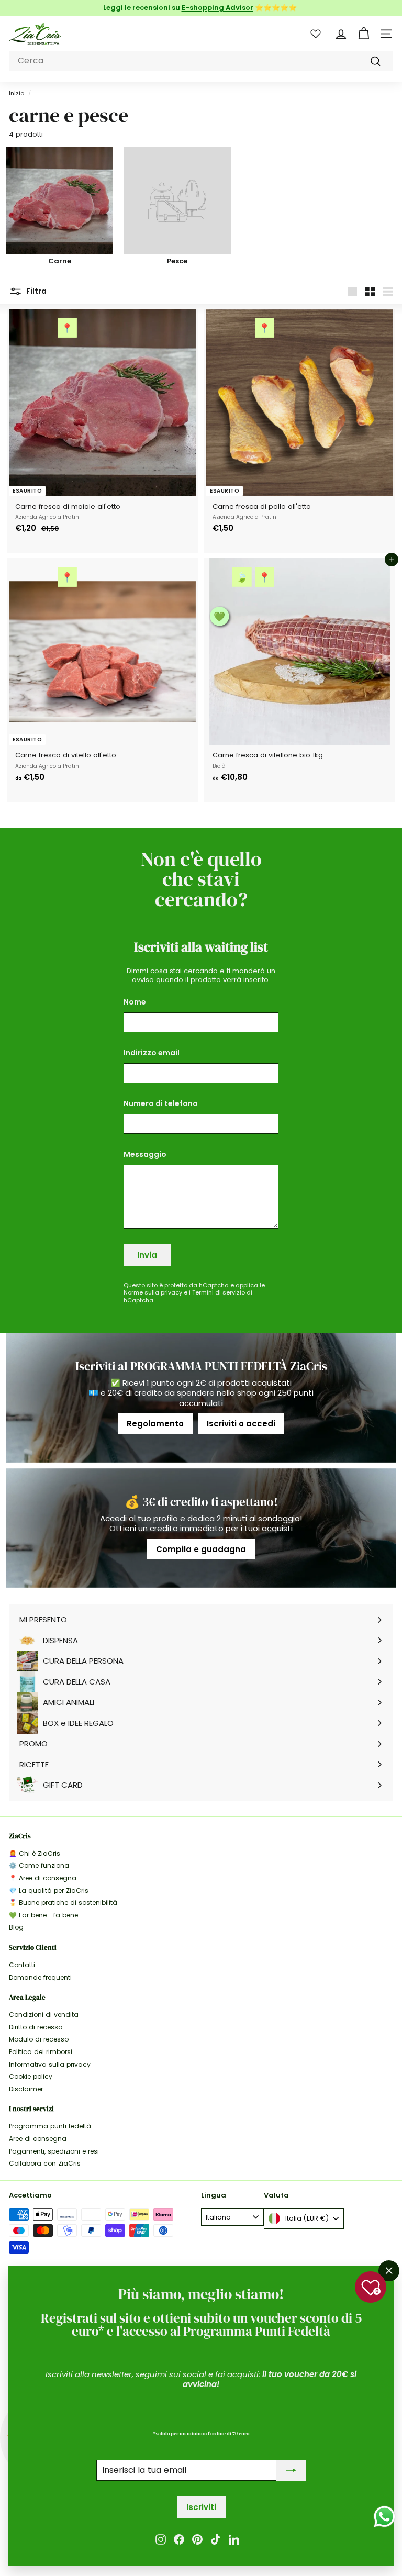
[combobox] (201, 61)
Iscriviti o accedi (241, 1424)
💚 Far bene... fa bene (43, 1915)
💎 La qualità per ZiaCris (49, 1891)
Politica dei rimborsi (41, 2052)
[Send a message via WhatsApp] (384, 2517)
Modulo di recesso (39, 2039)
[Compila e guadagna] (201, 1528)
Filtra (36, 291)
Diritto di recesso (36, 2027)
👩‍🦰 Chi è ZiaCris (35, 1853)
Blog (16, 1927)
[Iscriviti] (291, 2471)
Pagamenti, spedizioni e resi (54, 2151)
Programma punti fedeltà (50, 2126)
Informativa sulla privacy (50, 2064)
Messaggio (145, 1154)
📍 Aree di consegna (43, 1878)
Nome (135, 1002)
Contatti (22, 1965)
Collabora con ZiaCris (45, 2163)
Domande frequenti (40, 1977)
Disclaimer (26, 2089)
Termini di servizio (219, 1292)
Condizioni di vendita (44, 2015)
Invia (147, 1255)
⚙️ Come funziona (39, 1865)
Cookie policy (31, 2076)
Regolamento (155, 1424)
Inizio (16, 93)
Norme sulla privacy (153, 1292)
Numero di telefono (161, 1103)
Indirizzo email (152, 1053)
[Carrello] (364, 34)
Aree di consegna (38, 2139)
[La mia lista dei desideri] (316, 34)
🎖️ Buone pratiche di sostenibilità (63, 1903)
